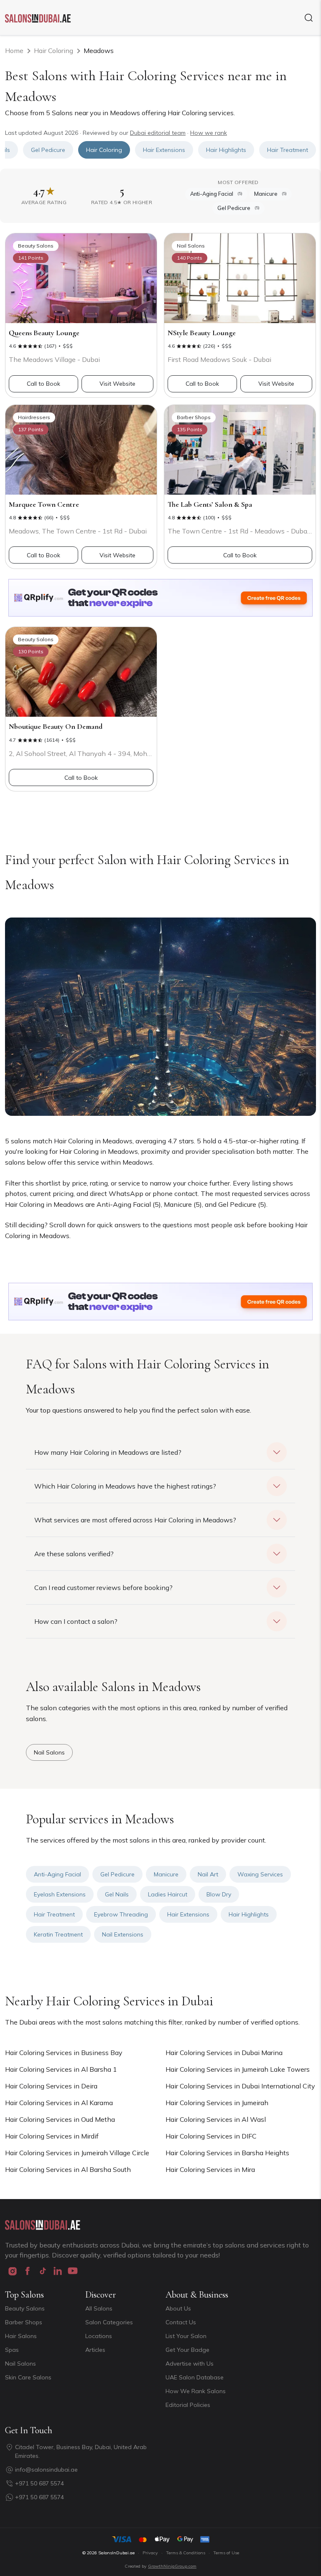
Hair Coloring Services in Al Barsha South (68, 2169)
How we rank (209, 133)
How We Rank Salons (196, 2391)
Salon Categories (109, 2322)
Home (14, 51)
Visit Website (117, 384)
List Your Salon (186, 2336)
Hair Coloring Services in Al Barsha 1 (61, 2069)
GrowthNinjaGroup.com (172, 2566)
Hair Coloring (53, 51)
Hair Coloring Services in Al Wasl (216, 2119)
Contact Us (181, 2322)
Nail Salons (20, 2364)
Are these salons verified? (74, 1554)
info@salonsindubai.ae (46, 2470)
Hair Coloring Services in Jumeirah (217, 2103)
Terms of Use (226, 2553)
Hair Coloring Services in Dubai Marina (224, 2053)
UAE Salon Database (195, 2377)
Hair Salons (21, 2336)
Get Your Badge (187, 2350)
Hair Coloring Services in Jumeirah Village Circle (77, 2153)
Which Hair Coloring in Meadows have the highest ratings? (125, 1486)
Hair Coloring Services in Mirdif (52, 2136)
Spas (12, 2350)
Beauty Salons (25, 2308)
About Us (178, 2308)
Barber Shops (24, 2322)
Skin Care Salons (28, 2377)
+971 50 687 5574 (39, 2483)
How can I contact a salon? (76, 1621)
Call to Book (43, 384)
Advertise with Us (190, 2364)
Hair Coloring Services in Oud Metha (60, 2119)
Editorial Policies (188, 2405)
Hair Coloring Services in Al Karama (59, 2103)
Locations (99, 2336)
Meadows (99, 51)
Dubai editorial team (158, 133)
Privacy (150, 2553)
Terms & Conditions (186, 2553)
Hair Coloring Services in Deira (51, 2086)
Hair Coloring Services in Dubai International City (240, 2086)
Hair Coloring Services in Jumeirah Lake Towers (238, 2069)
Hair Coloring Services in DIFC (211, 2136)
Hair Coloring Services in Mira (210, 2169)
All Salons (99, 2308)
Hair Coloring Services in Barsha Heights (227, 2153)
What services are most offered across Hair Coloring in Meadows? (135, 1520)
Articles (95, 2350)
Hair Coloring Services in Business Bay (64, 2053)
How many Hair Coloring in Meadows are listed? (108, 1452)
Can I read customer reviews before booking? (103, 1588)
